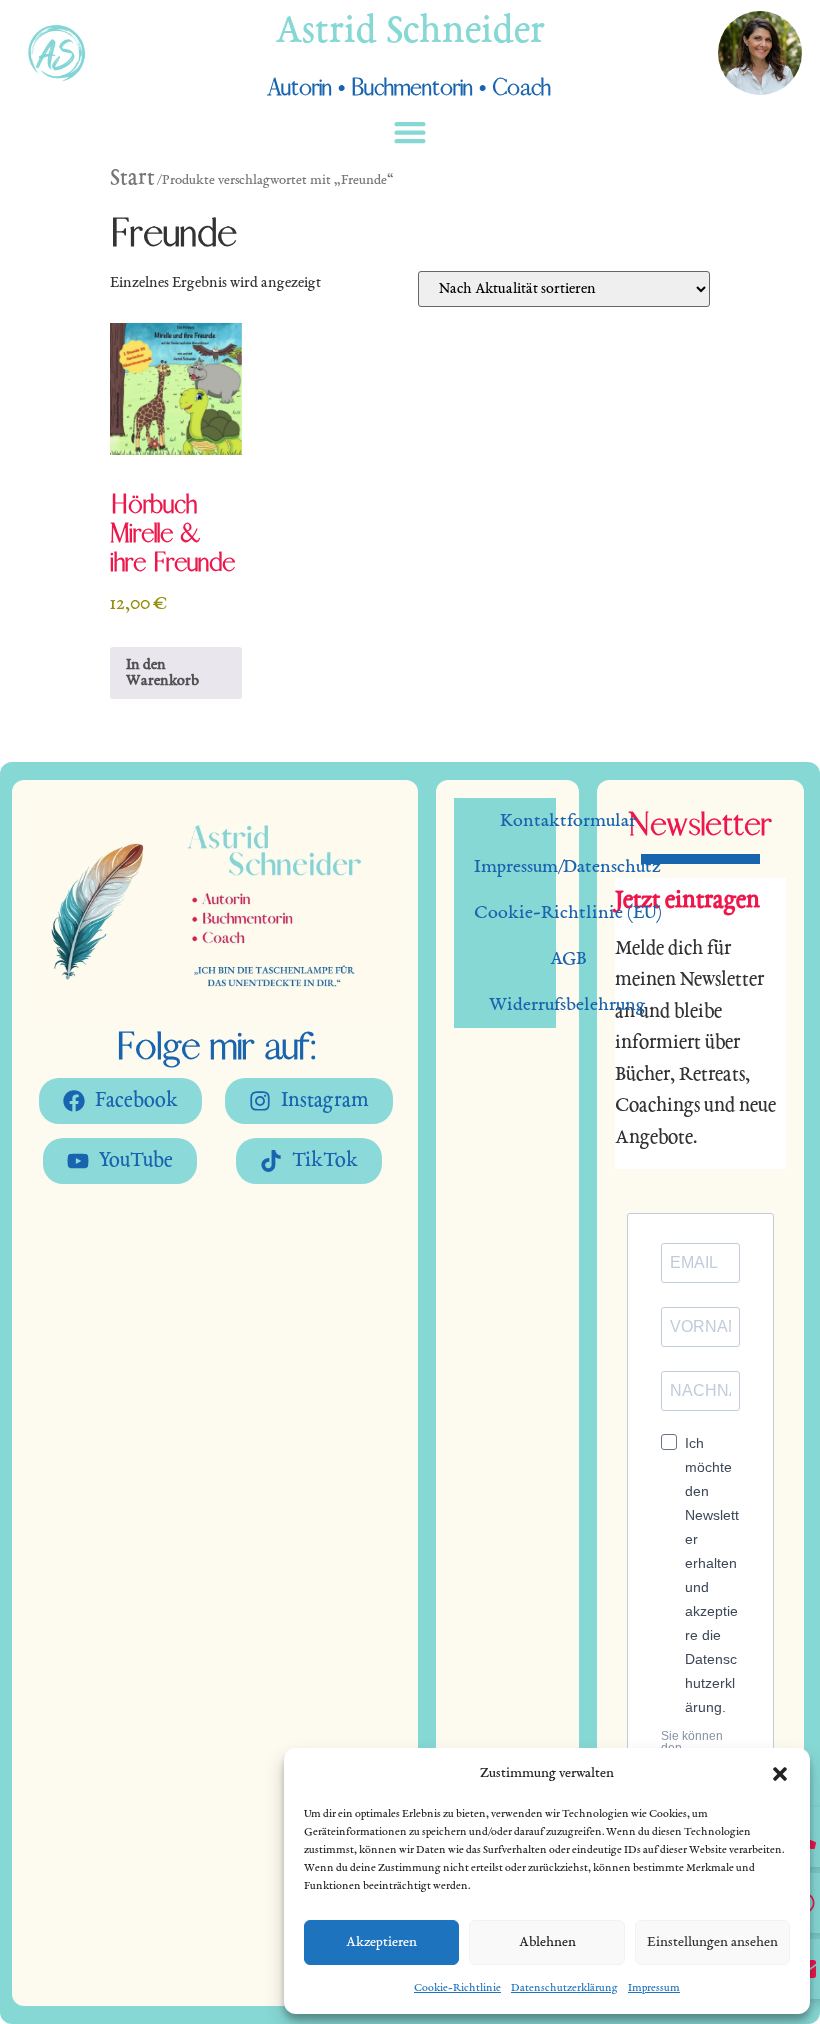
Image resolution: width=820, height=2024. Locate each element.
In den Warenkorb (162, 673)
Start (132, 179)
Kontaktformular (568, 821)
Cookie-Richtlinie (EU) (568, 913)
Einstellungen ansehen (712, 1942)
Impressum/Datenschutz (567, 867)
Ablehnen (547, 1942)
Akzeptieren (381, 1942)
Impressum (654, 1988)
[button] (780, 1774)
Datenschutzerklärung (564, 1988)
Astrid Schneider (410, 33)
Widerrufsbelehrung (567, 1005)
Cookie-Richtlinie (457, 1988)
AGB (568, 959)
